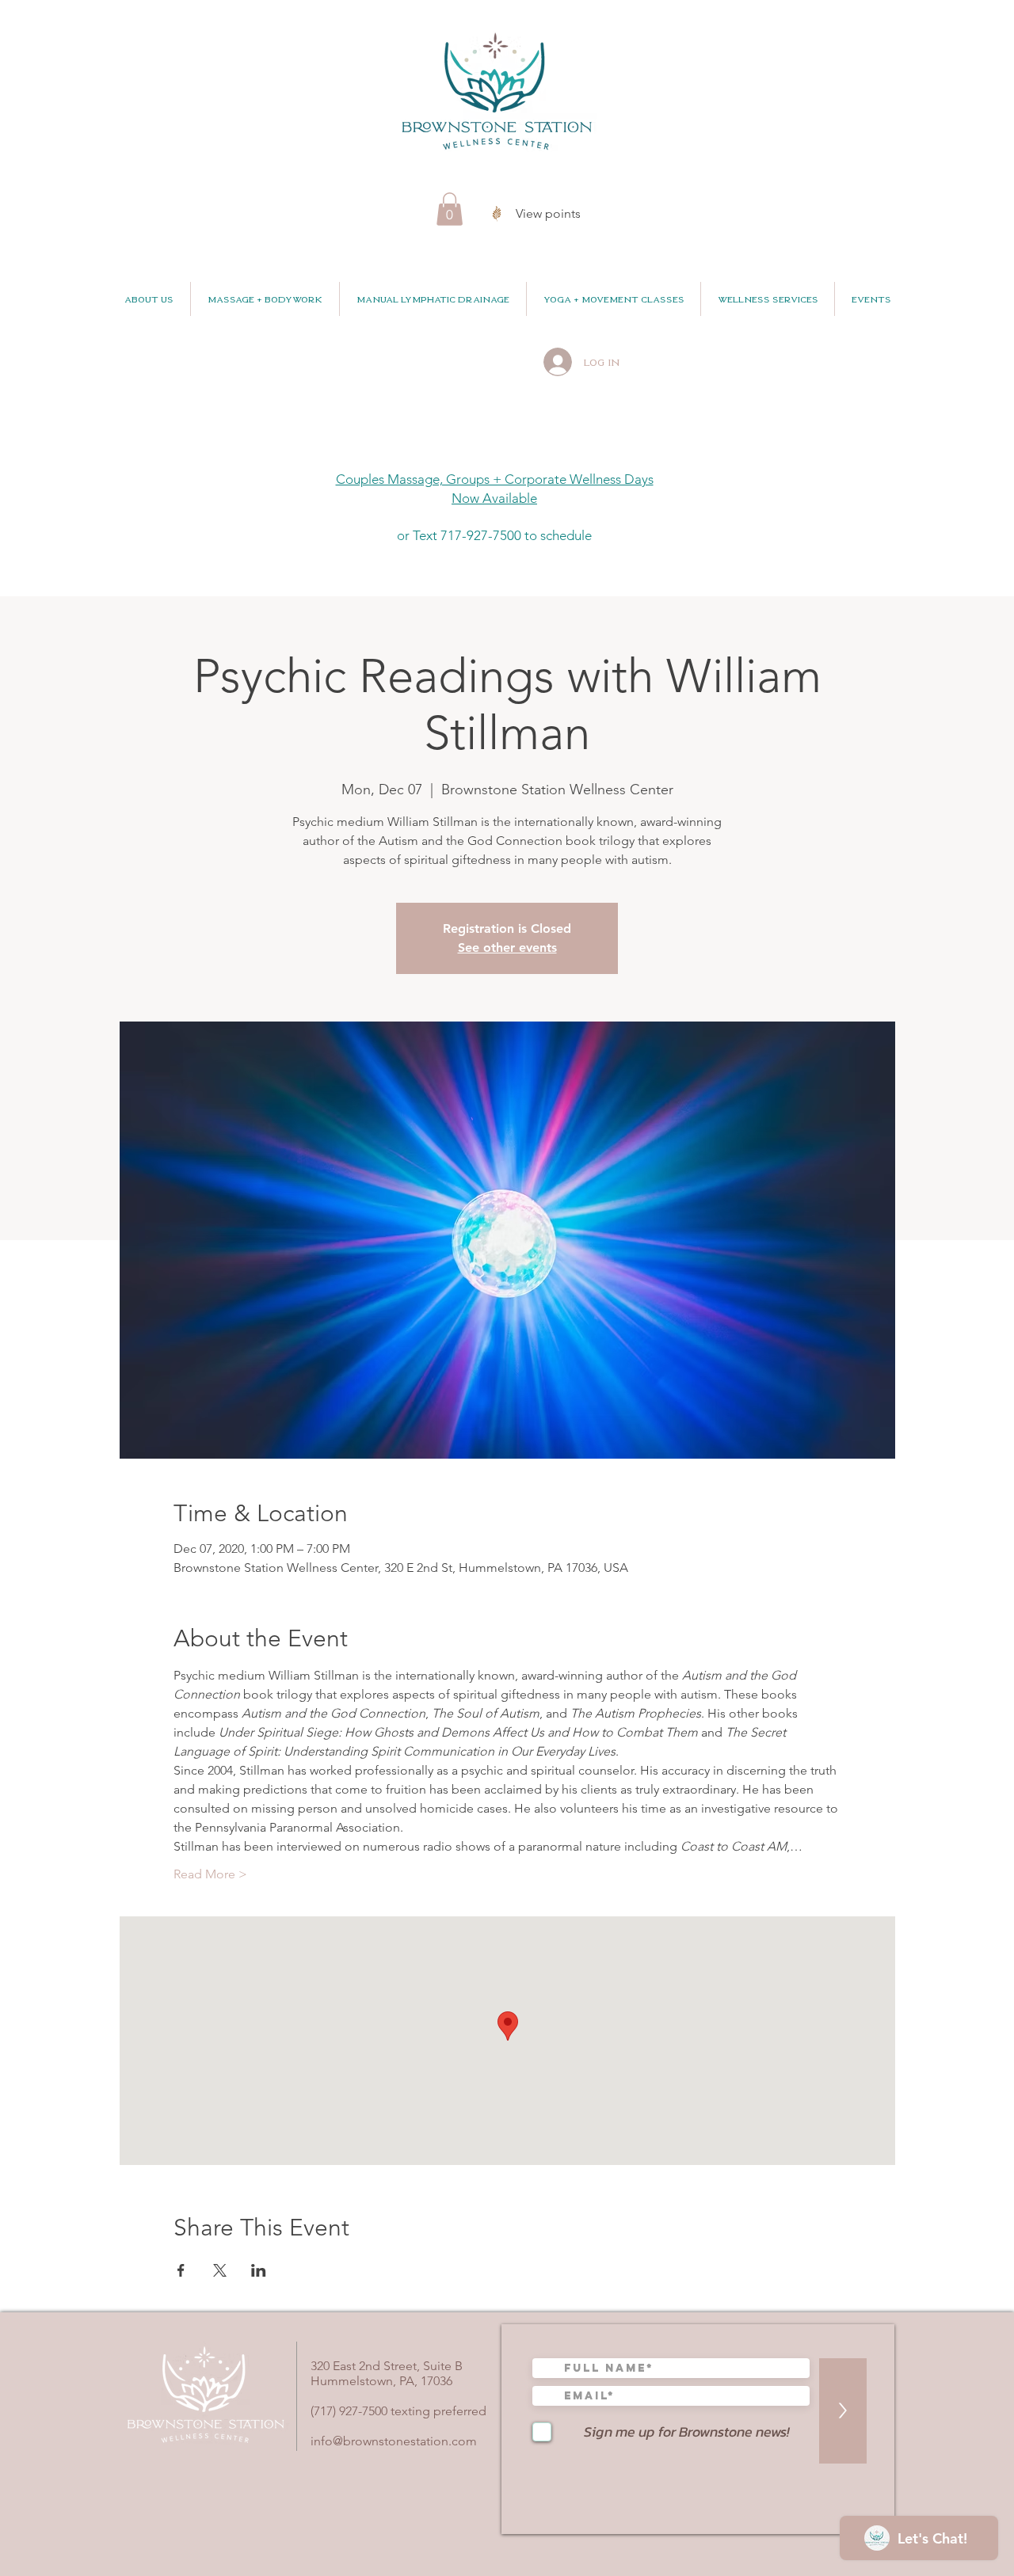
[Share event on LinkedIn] (259, 2270)
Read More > (210, 1874)
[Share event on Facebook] (181, 2270)
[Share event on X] (220, 2270)
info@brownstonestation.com (394, 2441)
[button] (450, 209)
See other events (507, 947)
